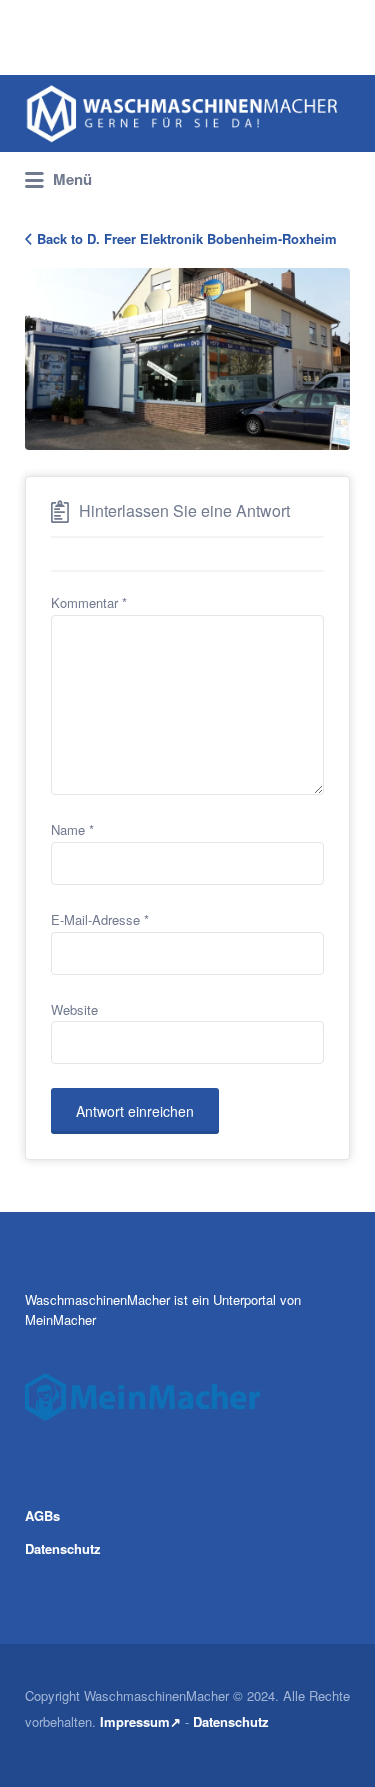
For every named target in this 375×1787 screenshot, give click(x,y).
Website (74, 1009)
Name (72, 829)
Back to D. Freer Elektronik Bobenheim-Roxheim (187, 238)
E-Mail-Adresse (100, 919)
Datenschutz (63, 1548)
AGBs (42, 1515)
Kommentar (89, 602)
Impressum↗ (140, 1721)
